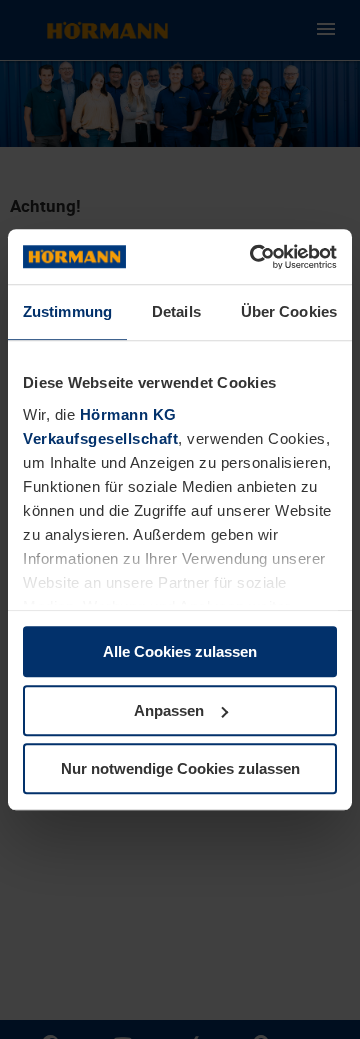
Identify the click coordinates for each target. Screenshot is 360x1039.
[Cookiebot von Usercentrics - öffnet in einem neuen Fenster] (254, 257)
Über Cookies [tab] (289, 311)
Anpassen (169, 710)
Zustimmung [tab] (67, 311)
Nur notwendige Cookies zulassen (180, 768)
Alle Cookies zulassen (180, 651)
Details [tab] (176, 311)
